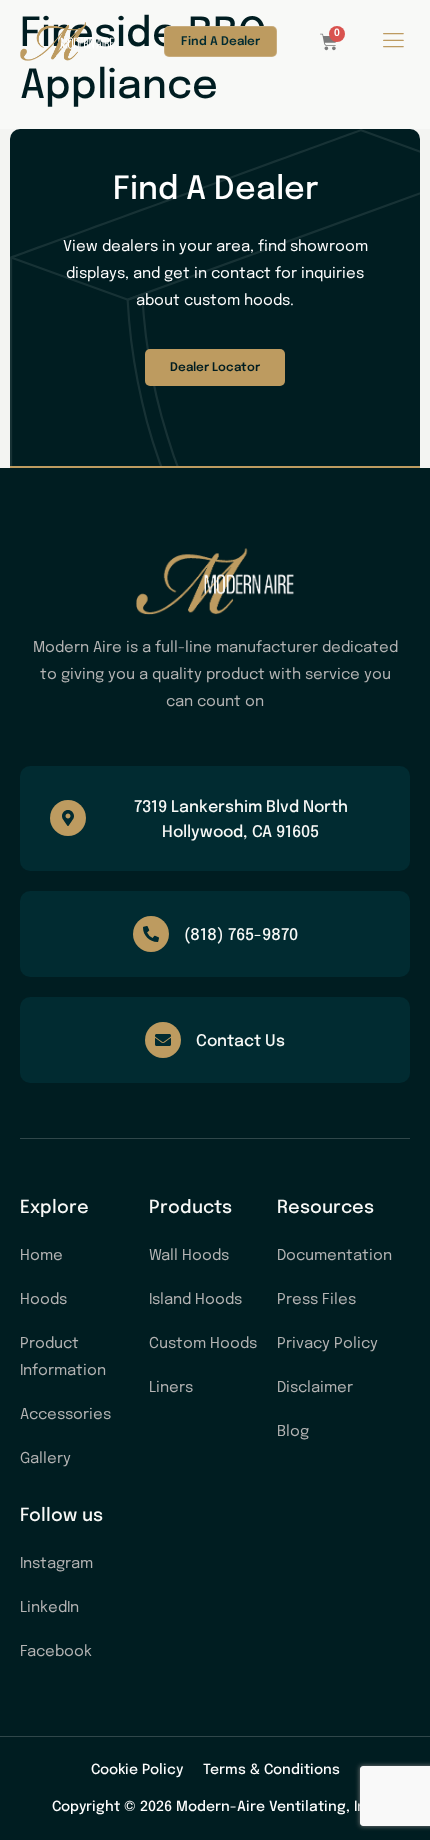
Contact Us (240, 1041)
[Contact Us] (163, 1040)
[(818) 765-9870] (151, 934)
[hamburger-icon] (392, 43)
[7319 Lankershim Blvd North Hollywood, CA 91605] (68, 818)
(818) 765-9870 (241, 935)
